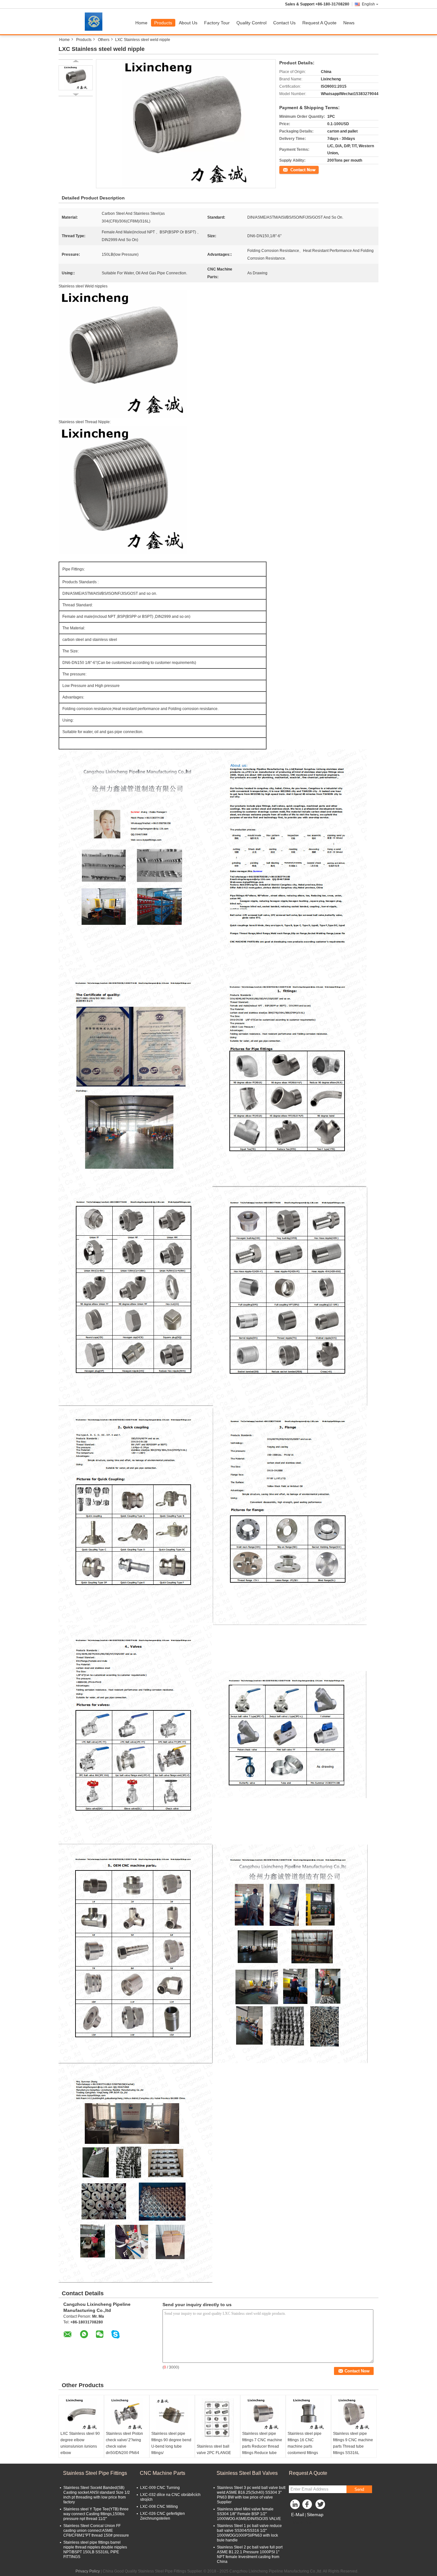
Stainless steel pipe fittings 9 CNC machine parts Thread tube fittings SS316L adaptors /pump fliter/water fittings (353, 2450)
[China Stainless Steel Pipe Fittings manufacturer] (95, 21)
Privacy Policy (88, 2571)
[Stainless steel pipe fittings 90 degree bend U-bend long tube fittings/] (172, 2414)
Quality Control (251, 23)
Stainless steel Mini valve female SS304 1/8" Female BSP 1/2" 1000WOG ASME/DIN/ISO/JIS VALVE (249, 2514)
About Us (188, 23)
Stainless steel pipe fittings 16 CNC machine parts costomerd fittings (305, 2443)
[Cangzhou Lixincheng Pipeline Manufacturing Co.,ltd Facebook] (308, 2506)
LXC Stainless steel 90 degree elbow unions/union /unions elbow (80, 2443)
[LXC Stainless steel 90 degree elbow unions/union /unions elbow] (81, 2414)
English (368, 4)
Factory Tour (217, 23)
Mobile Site (302, 2523)
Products (163, 23)
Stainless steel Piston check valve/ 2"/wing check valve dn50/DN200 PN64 (124, 2443)
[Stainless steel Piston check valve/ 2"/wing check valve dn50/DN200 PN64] (127, 2414)
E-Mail (298, 2515)
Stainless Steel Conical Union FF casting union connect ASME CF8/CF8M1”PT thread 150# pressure (96, 2531)
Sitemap (315, 2515)
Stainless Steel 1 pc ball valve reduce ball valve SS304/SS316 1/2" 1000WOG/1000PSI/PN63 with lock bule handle (249, 2533)
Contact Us (284, 23)
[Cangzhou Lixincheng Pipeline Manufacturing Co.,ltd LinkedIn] (295, 2506)
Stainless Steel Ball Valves (247, 2473)
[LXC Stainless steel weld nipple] (76, 78)
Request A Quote (319, 23)
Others (104, 40)
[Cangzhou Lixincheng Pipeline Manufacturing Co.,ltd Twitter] (321, 2506)
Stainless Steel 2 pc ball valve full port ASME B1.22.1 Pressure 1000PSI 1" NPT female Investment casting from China (250, 2554)
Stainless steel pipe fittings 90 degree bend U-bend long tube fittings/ (171, 2443)
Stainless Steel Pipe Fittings (95, 2473)
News (349, 23)
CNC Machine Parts (163, 2473)
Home (141, 23)
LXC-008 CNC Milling (159, 2507)
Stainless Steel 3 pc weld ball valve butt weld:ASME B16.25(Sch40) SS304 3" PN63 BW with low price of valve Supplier (251, 2495)
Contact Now (290, 169)
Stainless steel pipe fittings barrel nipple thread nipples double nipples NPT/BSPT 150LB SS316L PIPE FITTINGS (95, 2550)
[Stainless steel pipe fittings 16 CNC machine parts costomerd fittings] (308, 2414)
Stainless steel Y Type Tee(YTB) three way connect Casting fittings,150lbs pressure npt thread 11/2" (96, 2514)
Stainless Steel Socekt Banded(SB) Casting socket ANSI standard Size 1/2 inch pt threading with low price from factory (97, 2495)
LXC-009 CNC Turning (160, 2488)
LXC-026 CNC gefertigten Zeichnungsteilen (163, 2516)
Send (359, 2489)
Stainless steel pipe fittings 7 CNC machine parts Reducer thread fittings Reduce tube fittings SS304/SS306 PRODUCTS (262, 2450)
